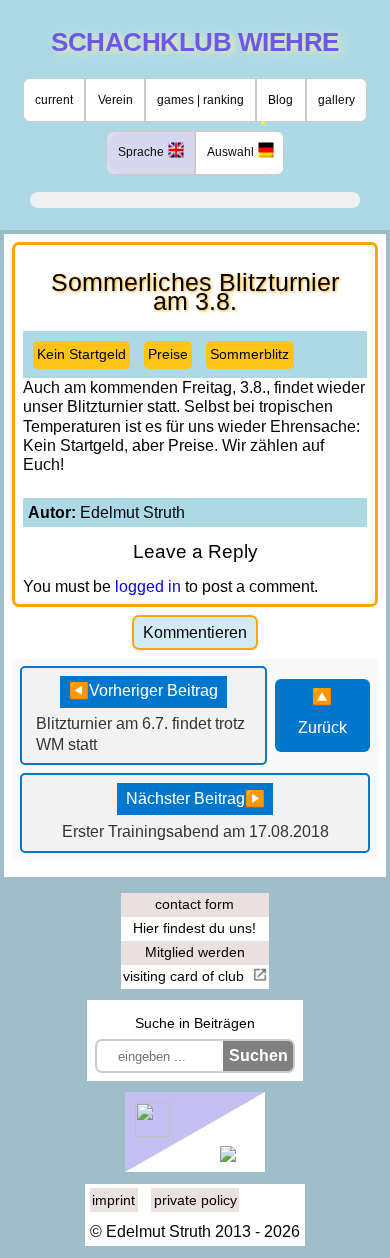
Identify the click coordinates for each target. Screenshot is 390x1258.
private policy (195, 1200)
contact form (194, 904)
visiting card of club (185, 976)
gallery (336, 100)
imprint (113, 1200)
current (54, 100)
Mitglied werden (195, 952)
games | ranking (200, 100)
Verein (115, 100)
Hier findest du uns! (194, 928)
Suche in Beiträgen (195, 1023)
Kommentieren (195, 632)
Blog (280, 100)
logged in (148, 586)
